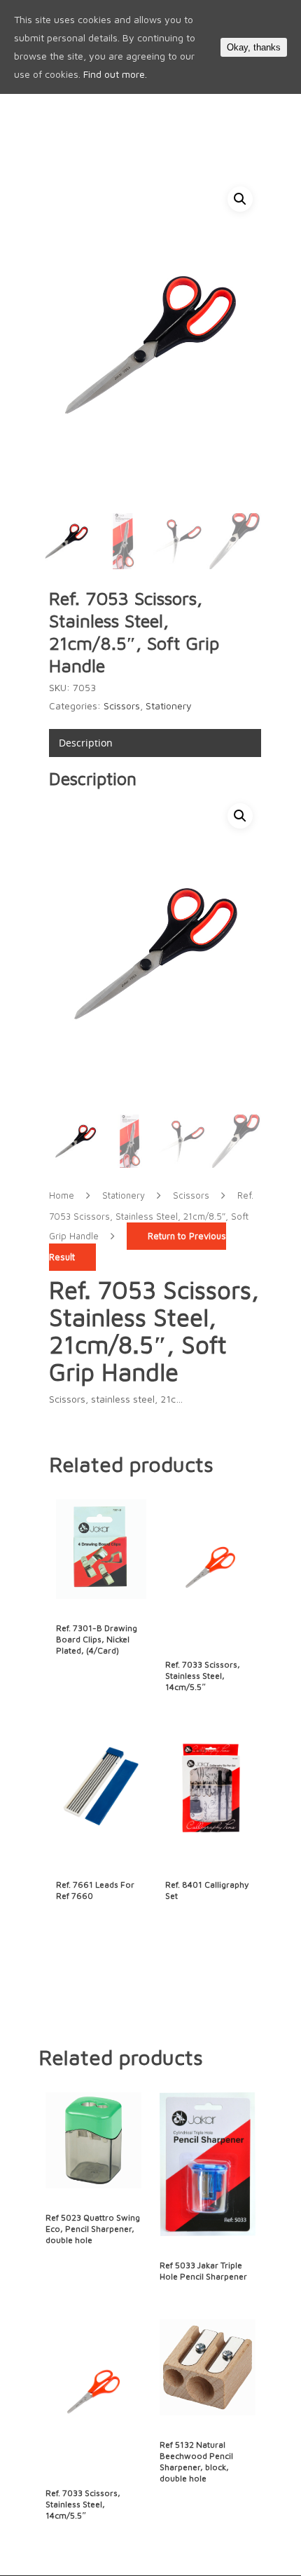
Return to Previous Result (138, 1247)
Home (62, 1195)
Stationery (169, 706)
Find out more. (115, 74)
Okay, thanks (254, 47)
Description (86, 743)
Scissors (122, 706)
